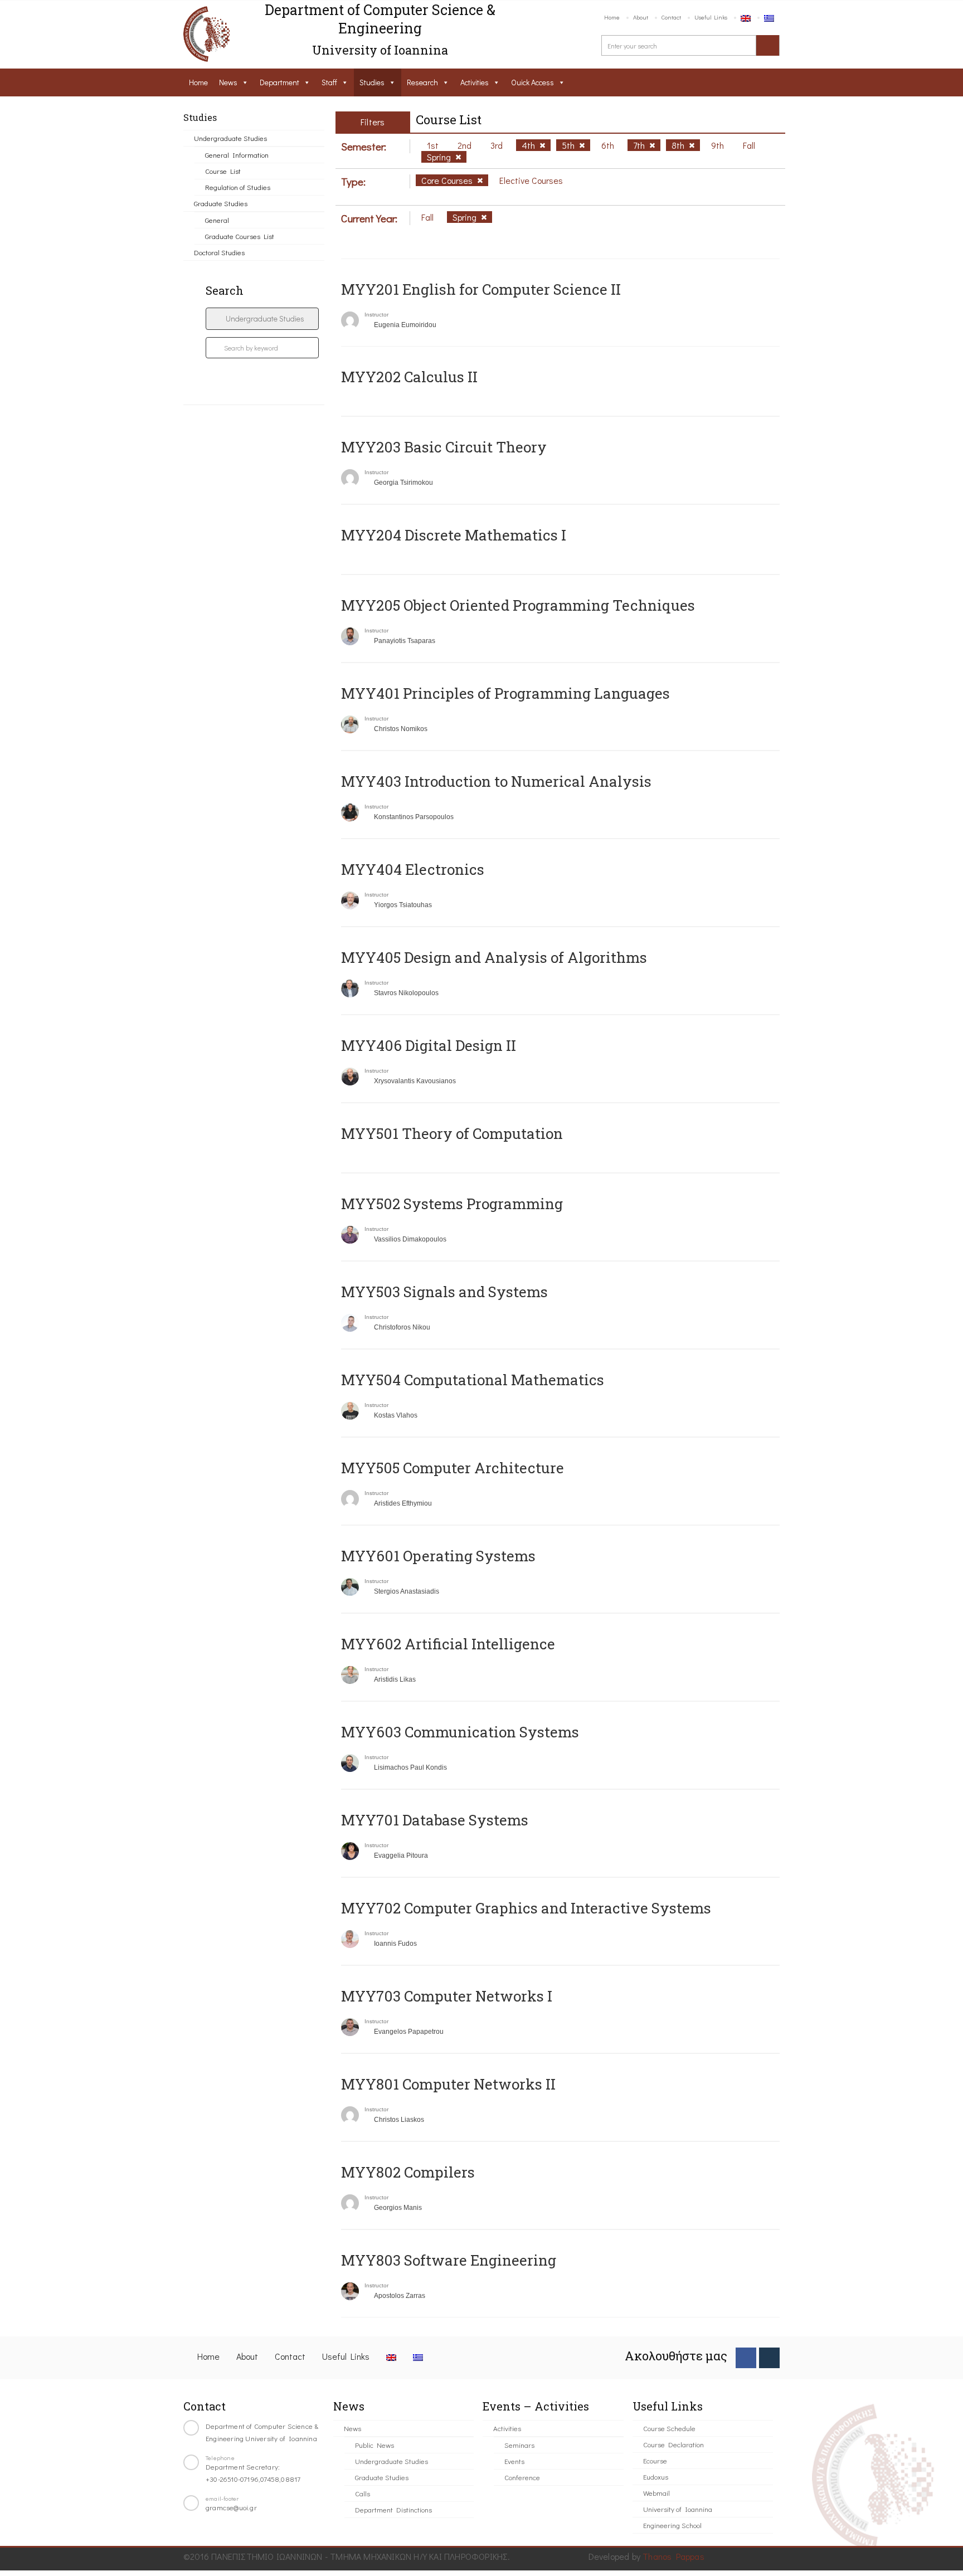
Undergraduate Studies (230, 138)
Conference (522, 2477)
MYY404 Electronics (413, 869)
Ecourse (655, 2460)
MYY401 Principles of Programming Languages (505, 693)
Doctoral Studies (219, 252)
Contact (671, 17)
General (217, 220)
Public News (374, 2445)
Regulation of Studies (238, 187)
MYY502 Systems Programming (452, 1204)
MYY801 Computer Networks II (448, 2084)
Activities (475, 82)
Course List (223, 171)
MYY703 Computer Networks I (447, 1996)
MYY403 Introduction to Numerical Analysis (496, 781)
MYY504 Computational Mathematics (473, 1380)
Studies (372, 82)
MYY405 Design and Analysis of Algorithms (494, 957)
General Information (237, 155)
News (228, 82)
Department (279, 82)
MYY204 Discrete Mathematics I (454, 535)
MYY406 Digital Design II (429, 1045)
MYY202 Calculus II (409, 377)
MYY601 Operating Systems (438, 1556)
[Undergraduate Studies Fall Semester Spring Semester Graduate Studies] (262, 319)
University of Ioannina (678, 2509)
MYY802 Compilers (408, 2172)
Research (422, 82)
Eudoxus (656, 2477)
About (641, 17)
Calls (363, 2493)
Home (612, 17)
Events (514, 2461)
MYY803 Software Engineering (449, 2260)
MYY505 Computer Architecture (453, 1468)
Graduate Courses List (240, 236)
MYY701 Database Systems (435, 1820)
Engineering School (672, 2525)
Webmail (656, 2493)
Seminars (519, 2445)
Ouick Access (532, 82)
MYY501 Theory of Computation (452, 1133)
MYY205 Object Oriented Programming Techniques (518, 605)
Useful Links (711, 17)
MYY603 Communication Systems (460, 1732)
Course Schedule (669, 2428)
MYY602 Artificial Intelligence (448, 1644)
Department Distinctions (393, 2509)
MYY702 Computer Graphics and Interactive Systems (526, 1908)
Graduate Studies (221, 203)
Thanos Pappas (673, 2556)
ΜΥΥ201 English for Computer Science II (481, 289)
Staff (329, 82)
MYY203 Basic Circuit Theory (444, 447)
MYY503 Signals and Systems (444, 1292)
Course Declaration (673, 2444)
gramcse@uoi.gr (231, 2507)
